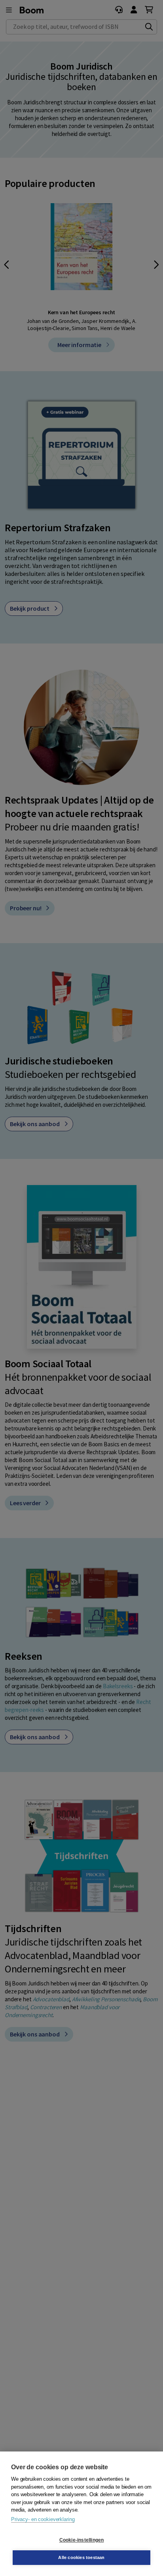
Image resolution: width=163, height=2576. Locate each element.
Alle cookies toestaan (81, 2557)
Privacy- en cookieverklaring (43, 2519)
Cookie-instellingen (82, 2540)
